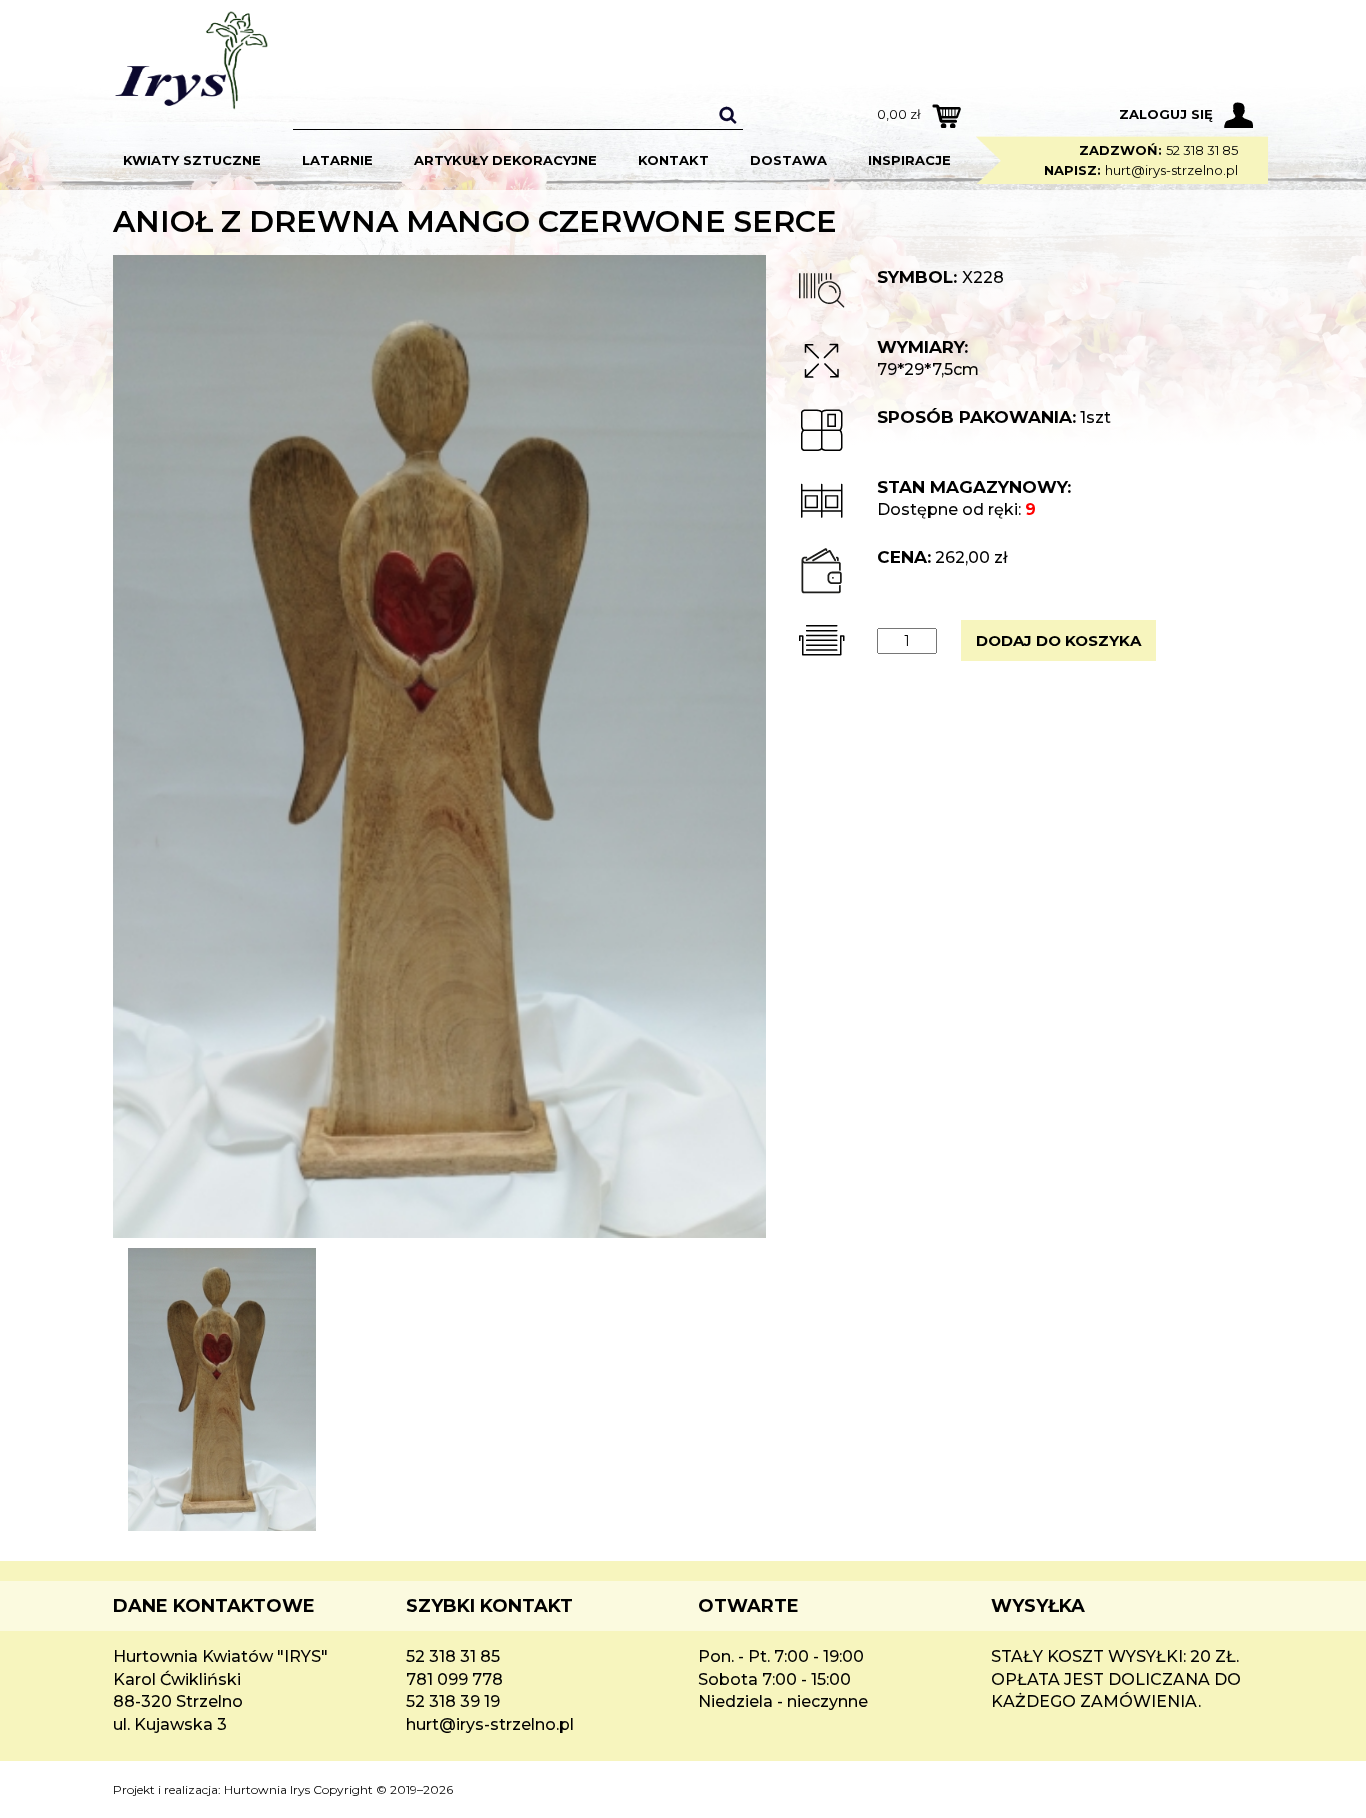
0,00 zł (899, 114)
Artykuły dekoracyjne (505, 160)
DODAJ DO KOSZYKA (1058, 640)
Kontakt (673, 160)
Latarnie (337, 160)
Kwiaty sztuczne (192, 160)
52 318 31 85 (1202, 150)
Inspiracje (909, 160)
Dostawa (788, 160)
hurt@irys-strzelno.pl (1171, 170)
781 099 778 (454, 1679)
